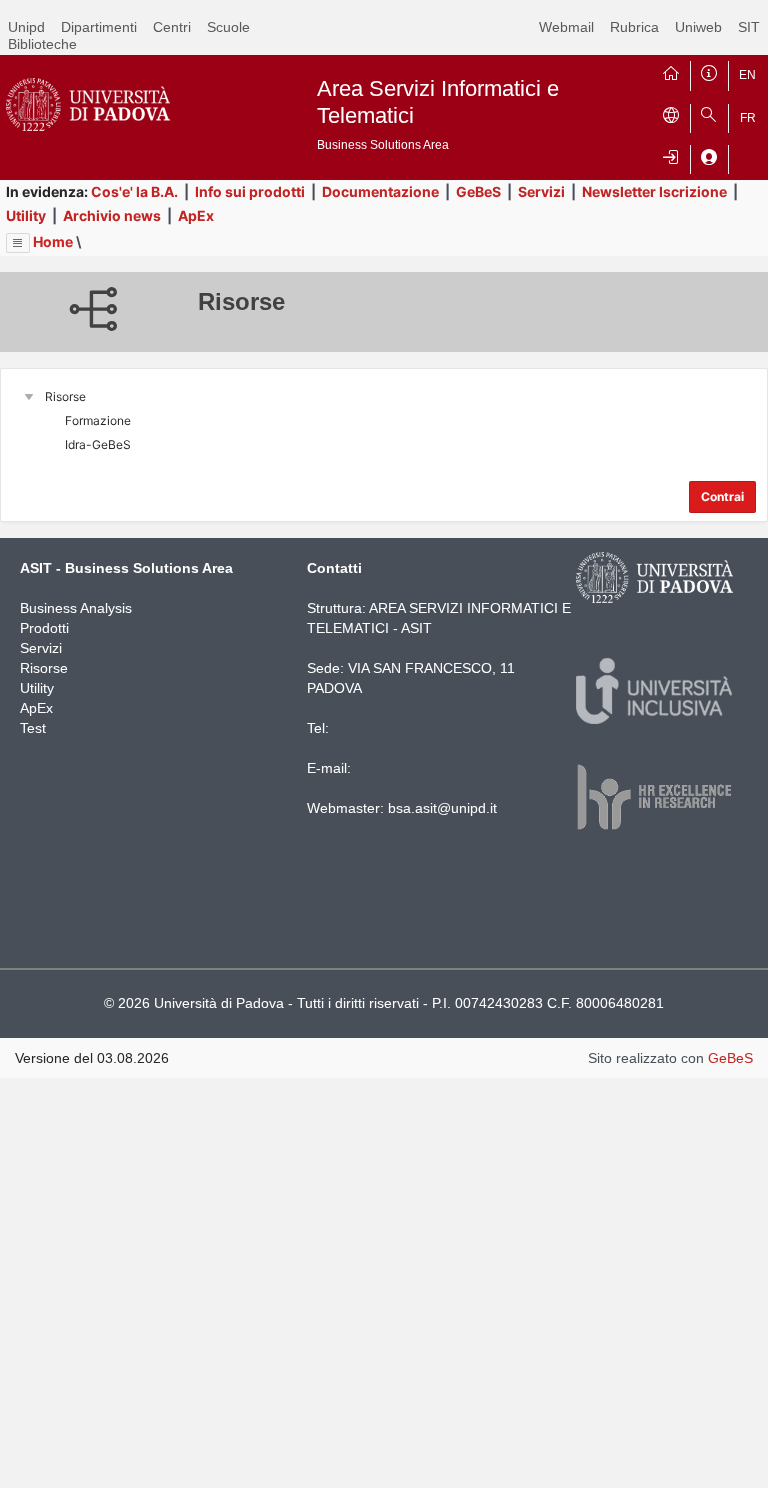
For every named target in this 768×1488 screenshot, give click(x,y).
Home (53, 241)
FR (748, 118)
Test (33, 728)
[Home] (671, 71)
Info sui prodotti (250, 191)
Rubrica (634, 27)
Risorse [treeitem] (65, 396)
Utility (26, 215)
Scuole (228, 27)
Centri (172, 27)
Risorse (44, 668)
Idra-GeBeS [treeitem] (98, 444)
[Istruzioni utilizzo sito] (709, 71)
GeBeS (478, 191)
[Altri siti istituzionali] (671, 114)
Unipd (26, 27)
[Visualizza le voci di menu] (18, 243)
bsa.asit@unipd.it (442, 808)
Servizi (541, 191)
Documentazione (380, 191)
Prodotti (44, 628)
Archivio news (112, 215)
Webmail (566, 27)
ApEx (196, 215)
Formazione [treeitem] (98, 420)
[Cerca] (709, 114)
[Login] (671, 155)
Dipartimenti (99, 27)
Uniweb (698, 27)
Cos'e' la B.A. (134, 191)
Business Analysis (76, 608)
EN (747, 75)
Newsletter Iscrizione (654, 191)
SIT (749, 27)
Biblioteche (42, 44)
